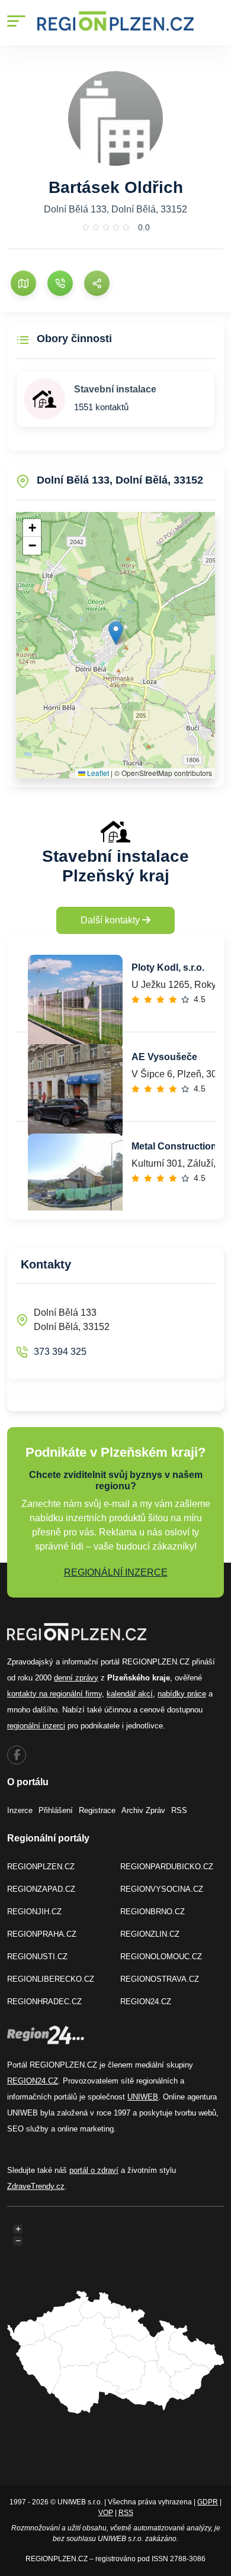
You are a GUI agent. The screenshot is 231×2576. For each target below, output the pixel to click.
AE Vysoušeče (164, 1057)
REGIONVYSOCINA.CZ (162, 1889)
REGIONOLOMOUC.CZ (161, 1957)
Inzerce (20, 1810)
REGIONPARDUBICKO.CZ (167, 1867)
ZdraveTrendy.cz (36, 2186)
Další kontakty (111, 920)
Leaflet (97, 773)
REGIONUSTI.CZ (37, 1957)
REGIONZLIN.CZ (150, 1934)
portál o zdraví (94, 2170)
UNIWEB (143, 2097)
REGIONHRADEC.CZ (44, 2002)
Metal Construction (174, 1146)
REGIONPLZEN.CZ (41, 1867)
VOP (106, 2513)
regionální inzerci (36, 1726)
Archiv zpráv (143, 1810)
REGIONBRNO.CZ (153, 1912)
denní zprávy (76, 1678)
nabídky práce (182, 1694)
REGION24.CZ (146, 2002)
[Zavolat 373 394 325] (60, 283)
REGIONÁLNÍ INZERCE (116, 1572)
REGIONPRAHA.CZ (42, 1934)
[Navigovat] (23, 283)
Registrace (97, 1810)
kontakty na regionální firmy (54, 1694)
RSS (179, 1810)
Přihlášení (56, 1810)
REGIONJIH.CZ (34, 1912)
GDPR (208, 2502)
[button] (116, 633)
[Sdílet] (97, 283)
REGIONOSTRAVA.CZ (160, 1979)
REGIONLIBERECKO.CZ (51, 1979)
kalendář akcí (130, 1694)
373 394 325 (60, 1352)
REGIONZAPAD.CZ (41, 1889)
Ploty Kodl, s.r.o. (168, 967)
